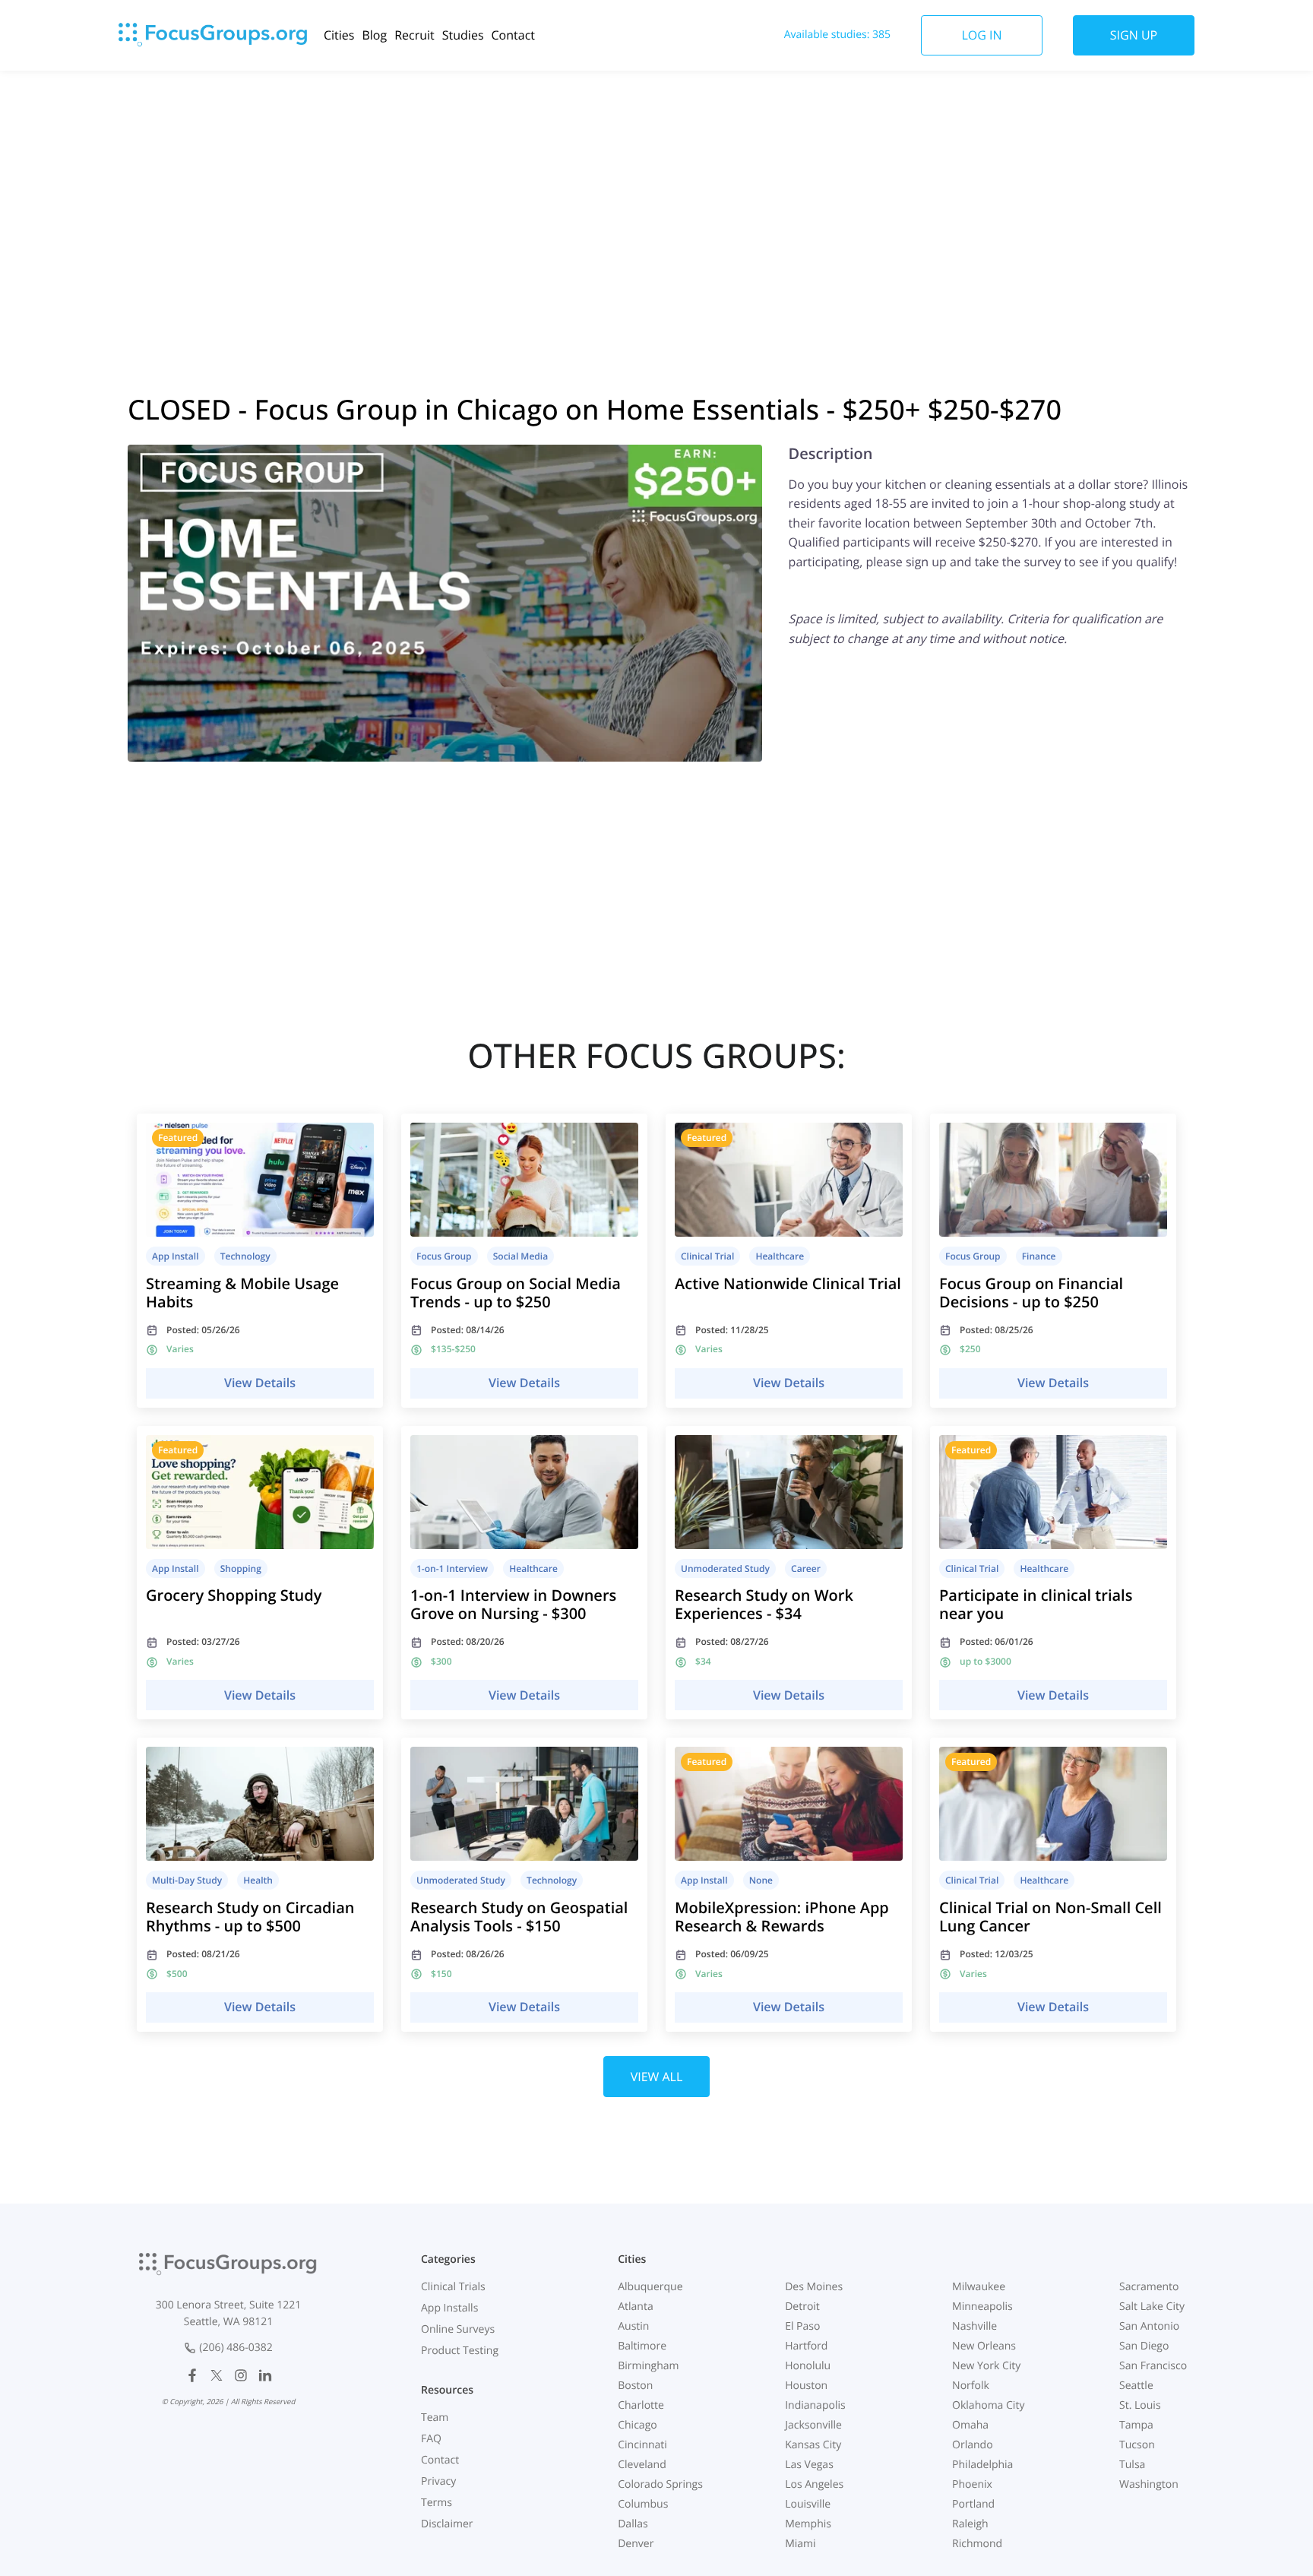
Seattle (1136, 2386)
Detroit (802, 2307)
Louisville (808, 2504)
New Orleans (984, 2346)
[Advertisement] (656, 192)
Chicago (637, 2425)
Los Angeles (814, 2484)
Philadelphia (982, 2465)
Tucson (1137, 2445)
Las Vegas (809, 2465)
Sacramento (1149, 2287)
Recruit (414, 35)
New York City (986, 2366)
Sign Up (1134, 35)
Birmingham (648, 2366)
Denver (636, 2544)
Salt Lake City (1152, 2307)
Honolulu (808, 2366)
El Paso (802, 2326)
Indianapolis (815, 2405)
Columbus (643, 2504)
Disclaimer (447, 2524)
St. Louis (1140, 2405)
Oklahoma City (988, 2405)
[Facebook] (192, 2375)
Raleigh (970, 2524)
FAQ (431, 2439)
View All (657, 2077)
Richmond (977, 2544)
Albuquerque (650, 2287)
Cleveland (642, 2465)
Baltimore (642, 2346)
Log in (981, 35)
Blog (374, 35)
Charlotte (641, 2405)
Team (435, 2418)
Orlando (973, 2445)
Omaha (970, 2425)
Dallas (633, 2524)
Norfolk (971, 2386)
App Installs (449, 2308)
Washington (1149, 2484)
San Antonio (1149, 2326)
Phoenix (972, 2484)
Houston (806, 2386)
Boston (635, 2386)
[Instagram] (241, 2375)
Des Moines (814, 2287)
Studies (463, 35)
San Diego (1144, 2346)
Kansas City (813, 2445)
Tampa (1136, 2425)
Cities (339, 35)
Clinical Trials (453, 2287)
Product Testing (460, 2351)
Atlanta (636, 2307)
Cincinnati (642, 2445)
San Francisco (1153, 2366)
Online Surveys (458, 2329)
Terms (437, 2503)
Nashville (974, 2326)
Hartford (806, 2346)
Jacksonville (813, 2425)
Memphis (808, 2524)
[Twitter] (217, 2375)
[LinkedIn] (265, 2375)
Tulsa (1132, 2465)
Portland (973, 2504)
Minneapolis (982, 2307)
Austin (633, 2326)
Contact (513, 35)
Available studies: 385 (837, 35)
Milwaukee (979, 2287)
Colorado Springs (660, 2484)
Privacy (438, 2481)
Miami (800, 2544)
